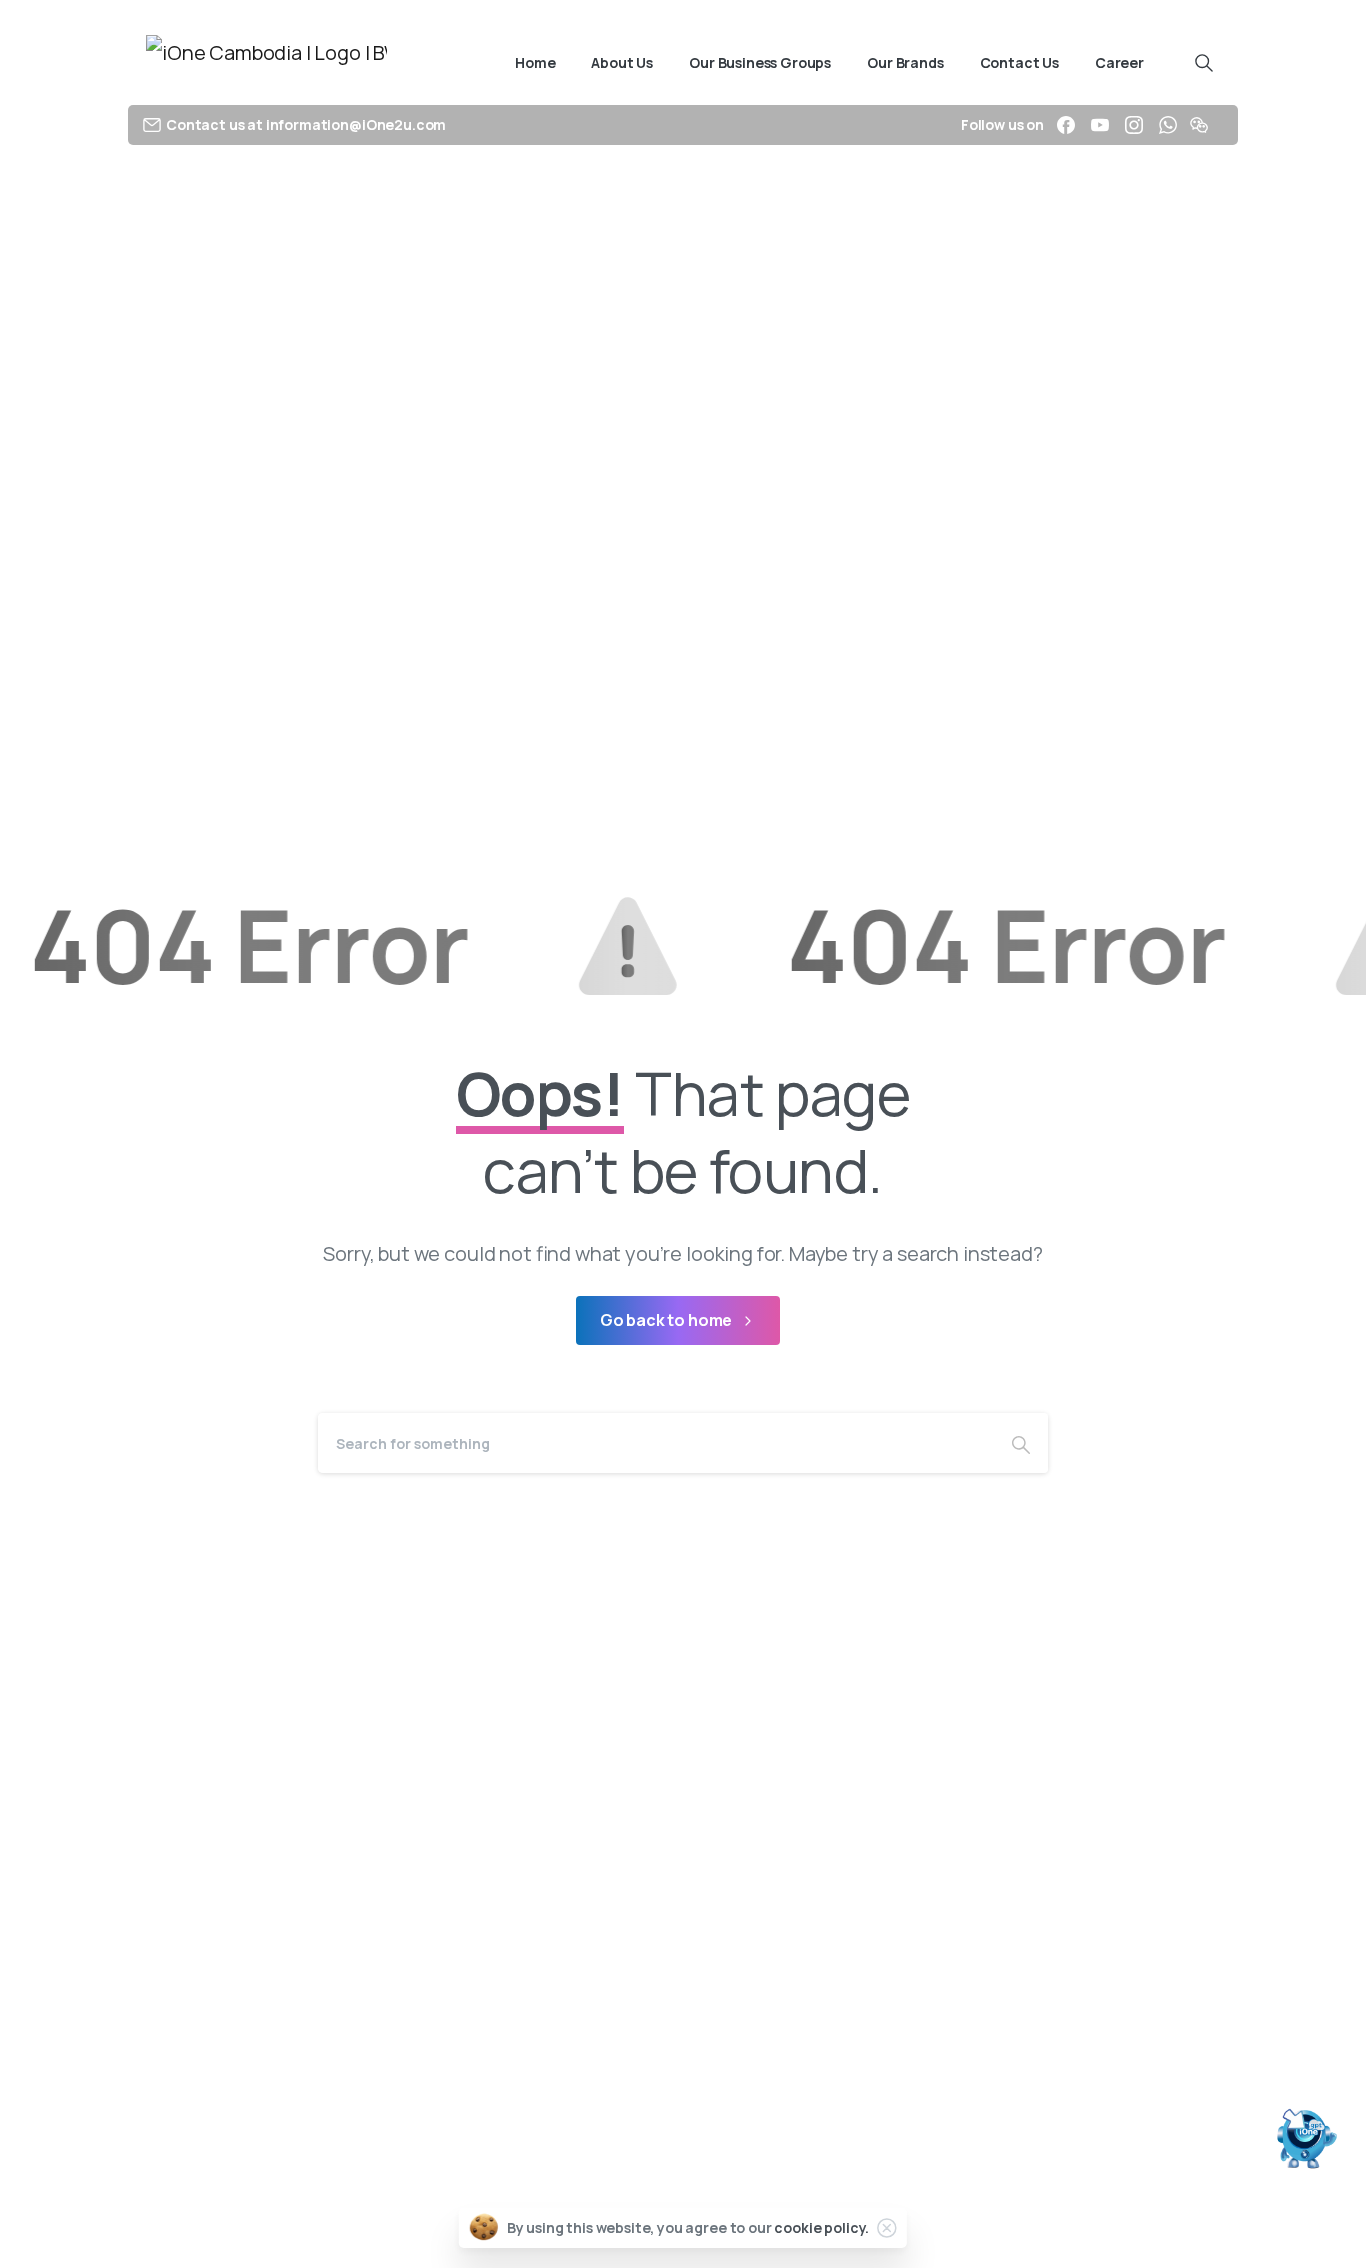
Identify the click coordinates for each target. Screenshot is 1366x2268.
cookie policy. (821, 2227)
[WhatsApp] (1168, 125)
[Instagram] (1134, 125)
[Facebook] (1066, 125)
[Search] (1021, 1443)
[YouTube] (1100, 125)
